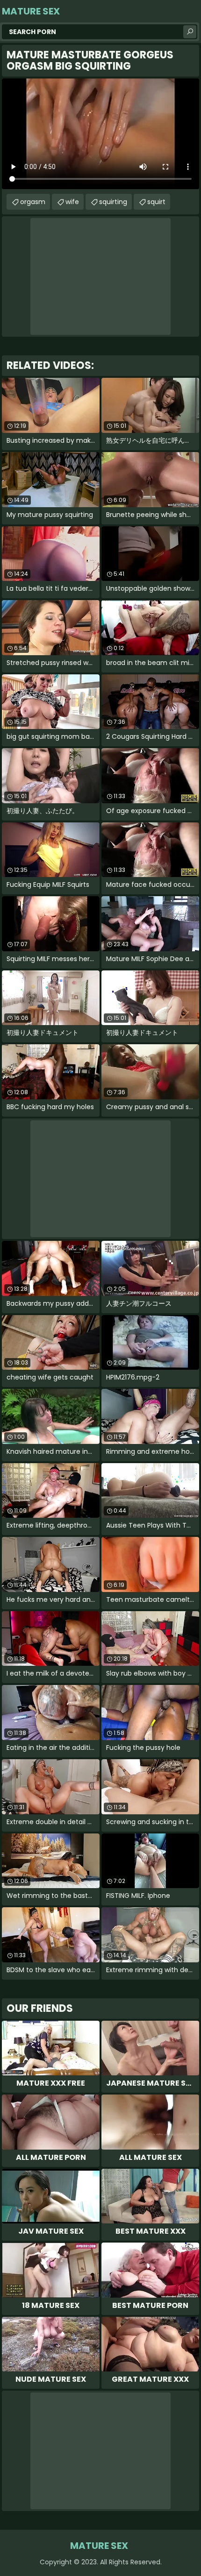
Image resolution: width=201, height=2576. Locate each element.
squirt (156, 202)
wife (72, 202)
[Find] (190, 32)
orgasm (33, 202)
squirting (113, 202)
